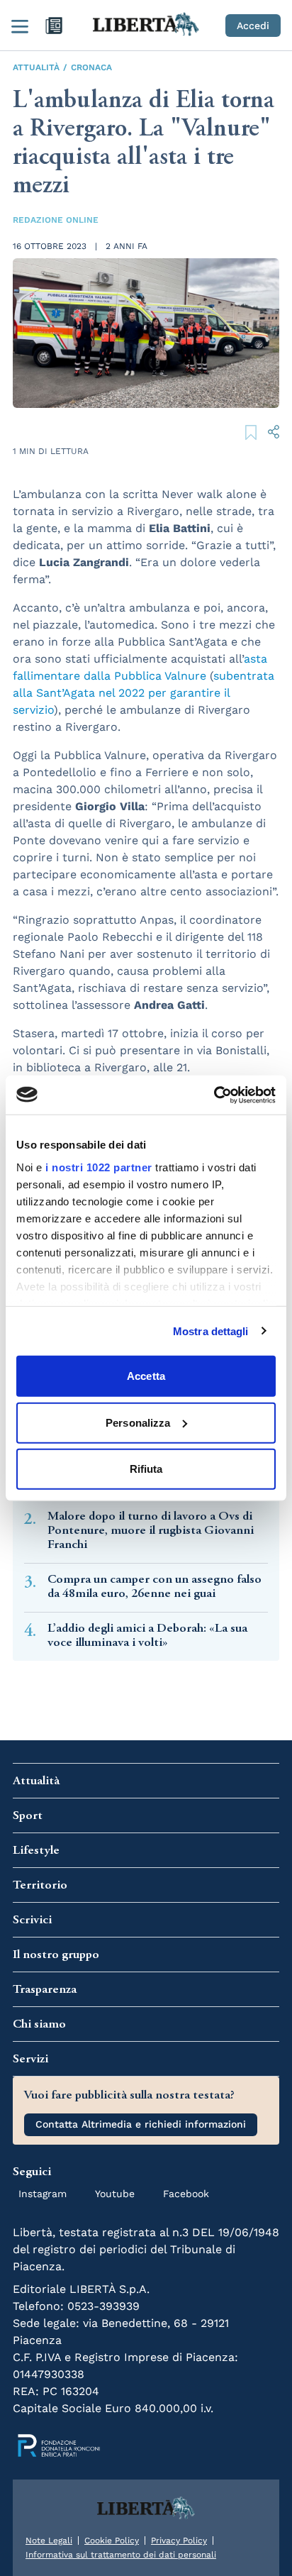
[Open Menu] (20, 26)
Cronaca (91, 67)
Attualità (36, 67)
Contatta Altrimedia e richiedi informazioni (141, 2124)
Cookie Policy (112, 2541)
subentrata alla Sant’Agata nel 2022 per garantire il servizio (144, 693)
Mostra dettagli (211, 1331)
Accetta (146, 1376)
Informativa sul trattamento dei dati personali (121, 2555)
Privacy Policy (179, 2541)
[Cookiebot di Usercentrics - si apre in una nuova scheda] (214, 1095)
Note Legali (49, 2541)
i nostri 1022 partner (99, 1167)
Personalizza (138, 1422)
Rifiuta (146, 1469)
